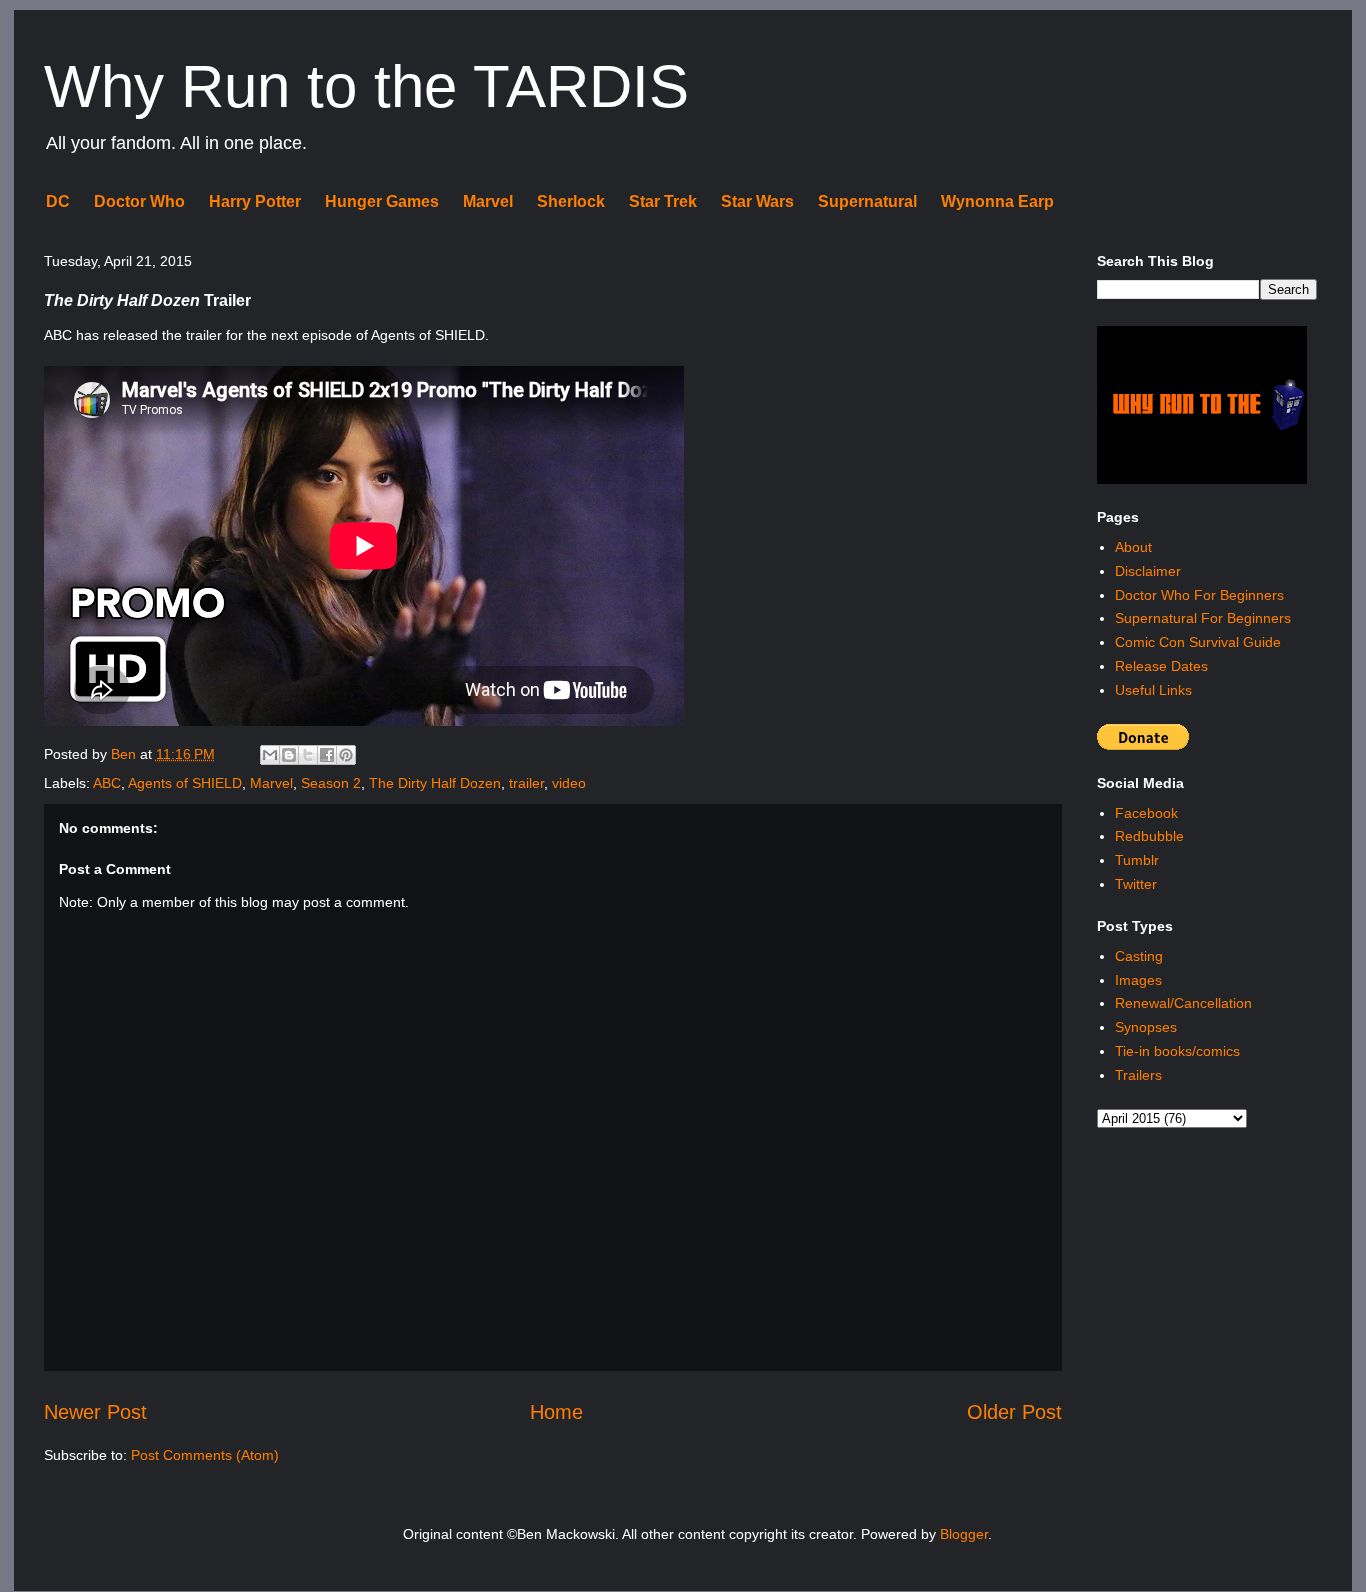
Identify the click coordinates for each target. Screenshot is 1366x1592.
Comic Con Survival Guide (1198, 642)
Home (556, 1412)
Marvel (488, 201)
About (1133, 547)
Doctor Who (139, 201)
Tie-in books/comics (1177, 1051)
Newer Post (95, 1412)
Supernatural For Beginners (1203, 618)
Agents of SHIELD (185, 783)
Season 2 (331, 783)
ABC (107, 783)
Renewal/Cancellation (1183, 1003)
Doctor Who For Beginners (1199, 595)
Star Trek (663, 201)
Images (1138, 980)
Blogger (964, 1534)
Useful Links (1153, 690)
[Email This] (270, 755)
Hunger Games (382, 201)
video (569, 783)
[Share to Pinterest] (346, 755)
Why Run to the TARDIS (366, 86)
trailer (526, 783)
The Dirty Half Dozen (435, 783)
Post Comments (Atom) (205, 1455)
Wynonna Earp (997, 201)
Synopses (1146, 1027)
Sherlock (571, 201)
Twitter (1136, 884)
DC (58, 201)
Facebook (1146, 813)
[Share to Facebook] (327, 755)
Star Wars (757, 201)
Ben (125, 754)
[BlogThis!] (289, 755)
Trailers (1138, 1075)
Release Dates (1161, 666)
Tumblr (1137, 860)
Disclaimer (1148, 571)
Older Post (1014, 1412)
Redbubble (1149, 836)
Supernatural (867, 201)
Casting (1139, 956)
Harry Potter (255, 201)
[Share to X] (308, 755)
